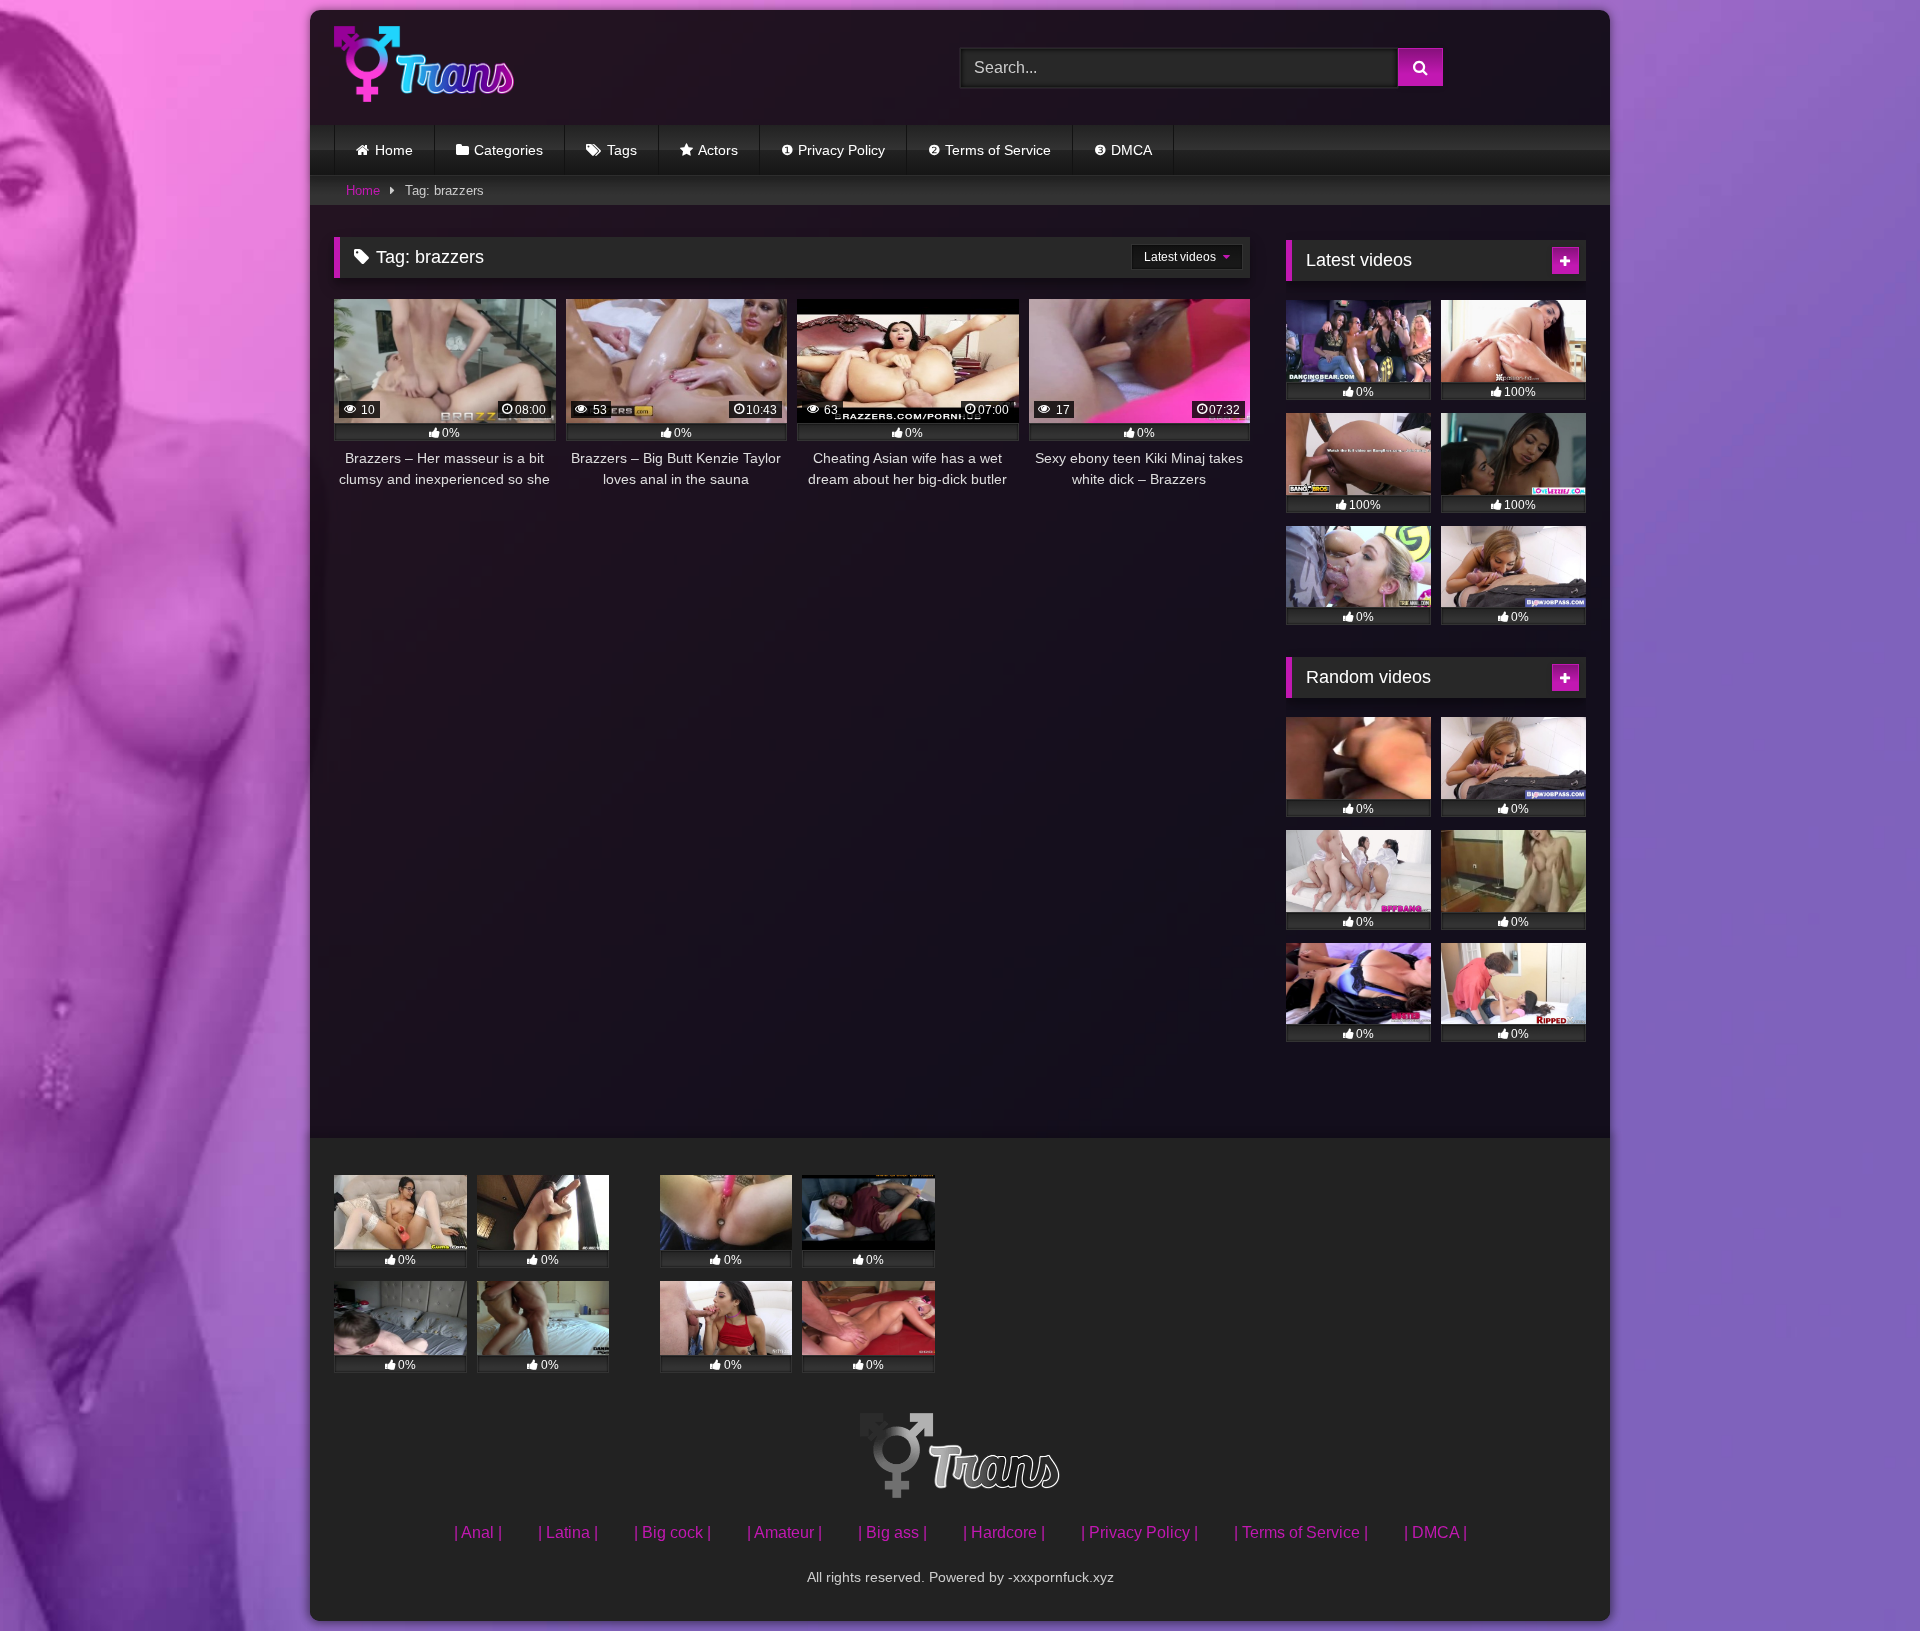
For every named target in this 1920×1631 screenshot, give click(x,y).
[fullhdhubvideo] (424, 67)
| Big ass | (892, 1532)
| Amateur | (784, 1532)
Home (394, 150)
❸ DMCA (1123, 150)
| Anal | (478, 1532)
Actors (718, 150)
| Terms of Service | (1301, 1532)
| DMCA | (1435, 1532)
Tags (622, 150)
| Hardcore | (1004, 1532)
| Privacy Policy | (1139, 1532)
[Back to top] (1858, 1571)
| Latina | (568, 1532)
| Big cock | (672, 1532)
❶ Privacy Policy (833, 150)
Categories (508, 150)
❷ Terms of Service (989, 150)
